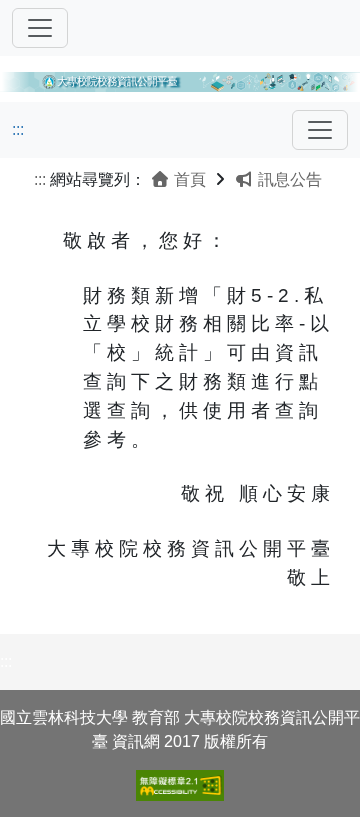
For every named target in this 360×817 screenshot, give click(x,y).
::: (18, 129)
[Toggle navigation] (40, 28)
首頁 (188, 179)
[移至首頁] (180, 78)
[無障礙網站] (180, 785)
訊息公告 (288, 179)
